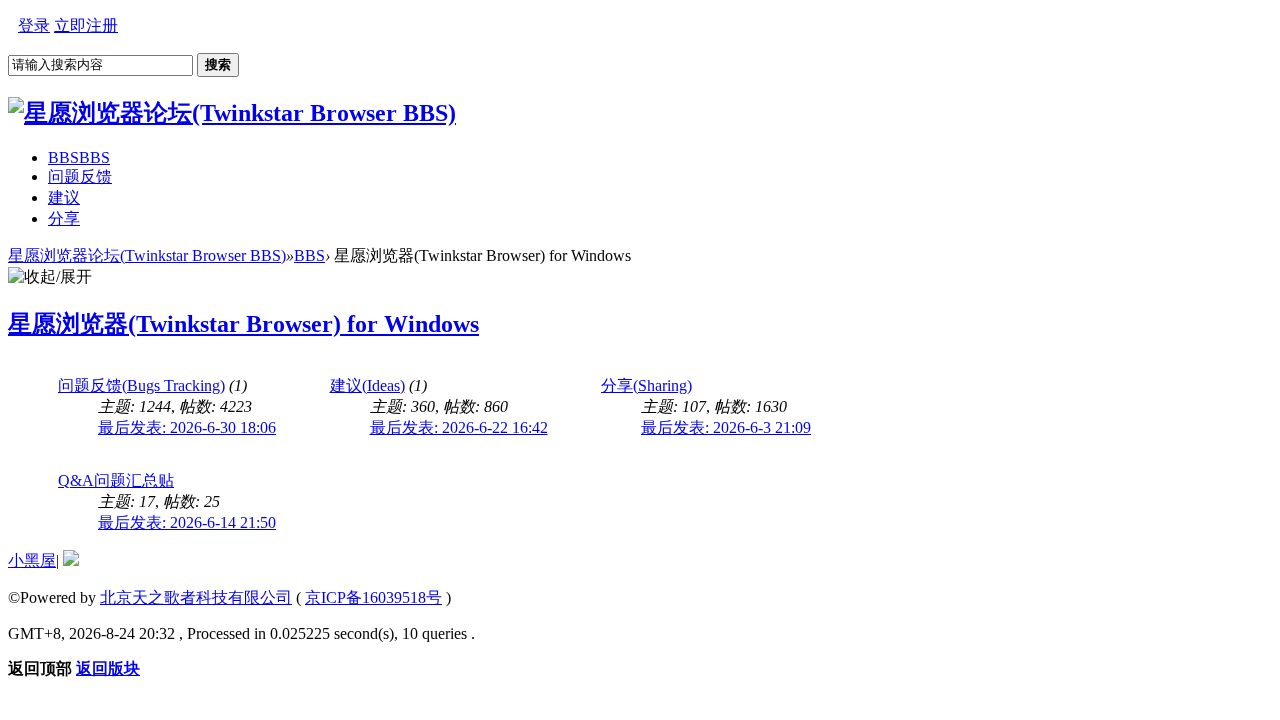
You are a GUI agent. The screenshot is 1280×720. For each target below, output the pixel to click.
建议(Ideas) (367, 385)
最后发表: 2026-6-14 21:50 (187, 522)
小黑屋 (32, 560)
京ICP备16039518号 (373, 597)
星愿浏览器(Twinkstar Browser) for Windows (243, 324)
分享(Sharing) (646, 385)
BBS (79, 157)
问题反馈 (80, 176)
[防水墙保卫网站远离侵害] (71, 560)
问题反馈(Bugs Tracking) (141, 385)
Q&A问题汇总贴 (116, 480)
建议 (64, 197)
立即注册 (86, 25)
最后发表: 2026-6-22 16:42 (459, 427)
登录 (34, 25)
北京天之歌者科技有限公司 (196, 597)
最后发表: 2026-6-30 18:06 (187, 427)
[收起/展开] (50, 277)
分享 (64, 218)
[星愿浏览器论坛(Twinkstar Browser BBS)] (232, 113)
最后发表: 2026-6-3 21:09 (726, 427)
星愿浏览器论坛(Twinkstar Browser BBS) (147, 255)
